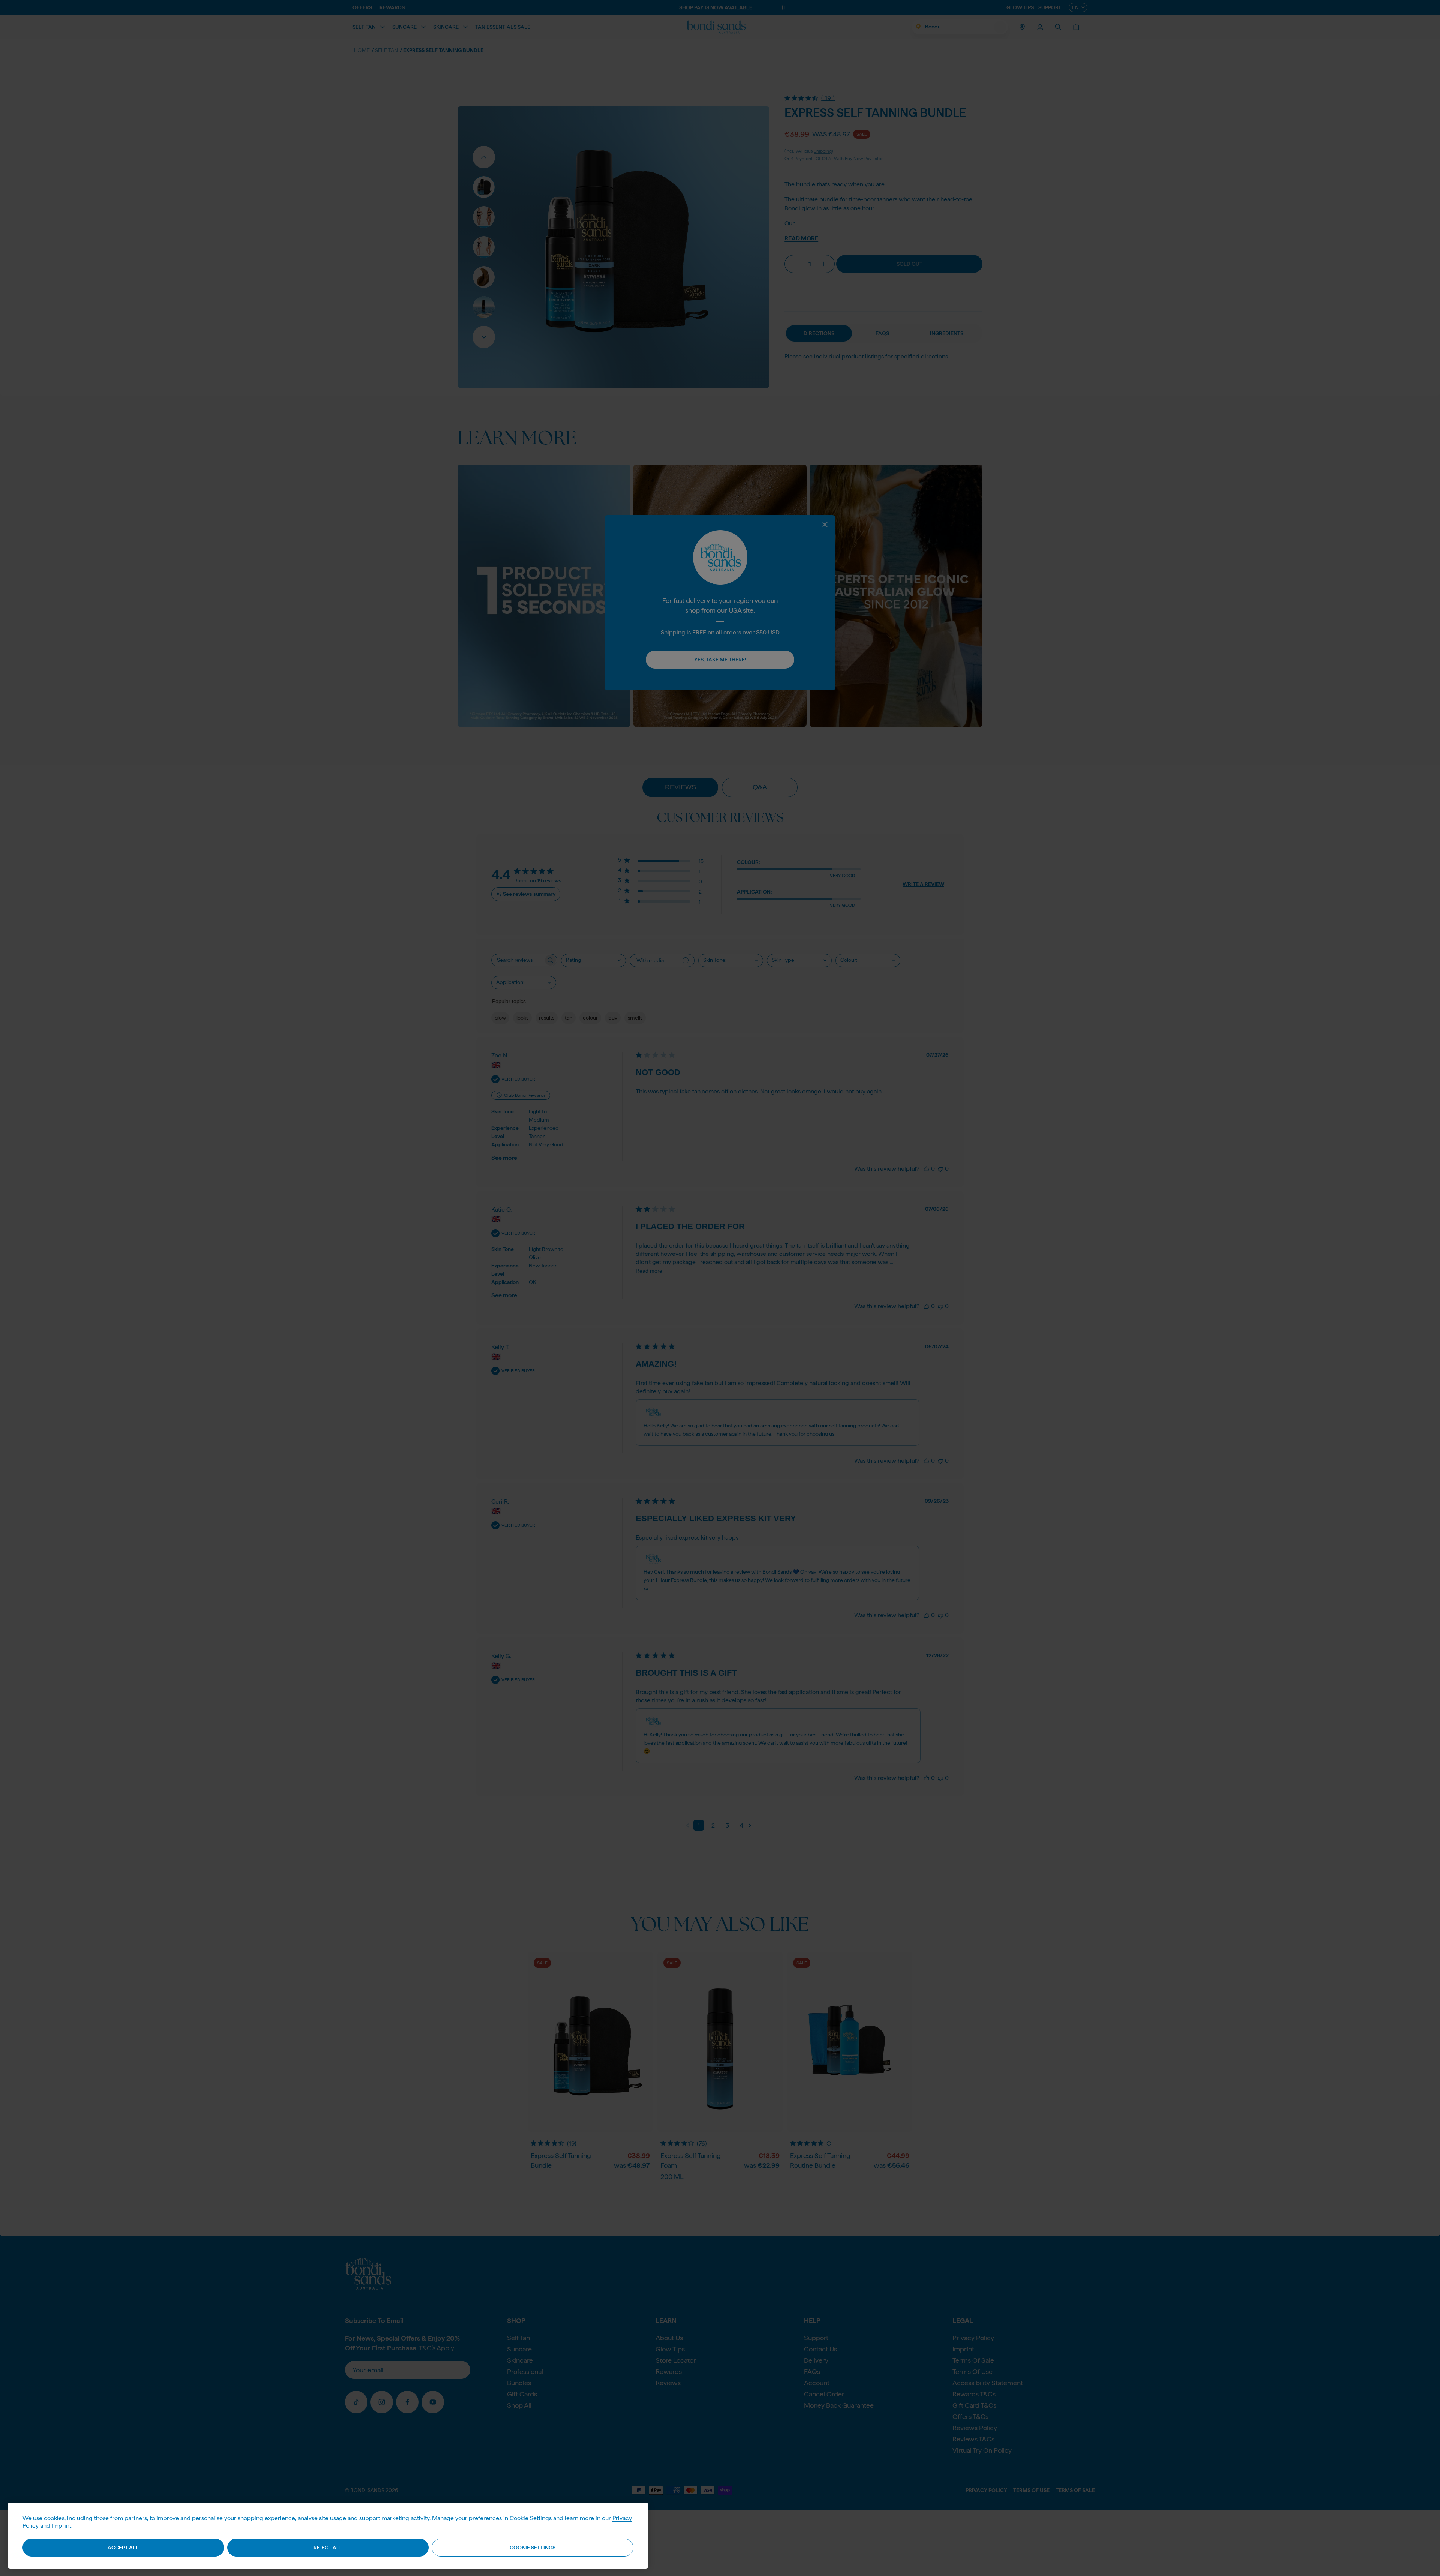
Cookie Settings (532, 2548)
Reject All (328, 2548)
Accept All (123, 2548)
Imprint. (62, 2526)
